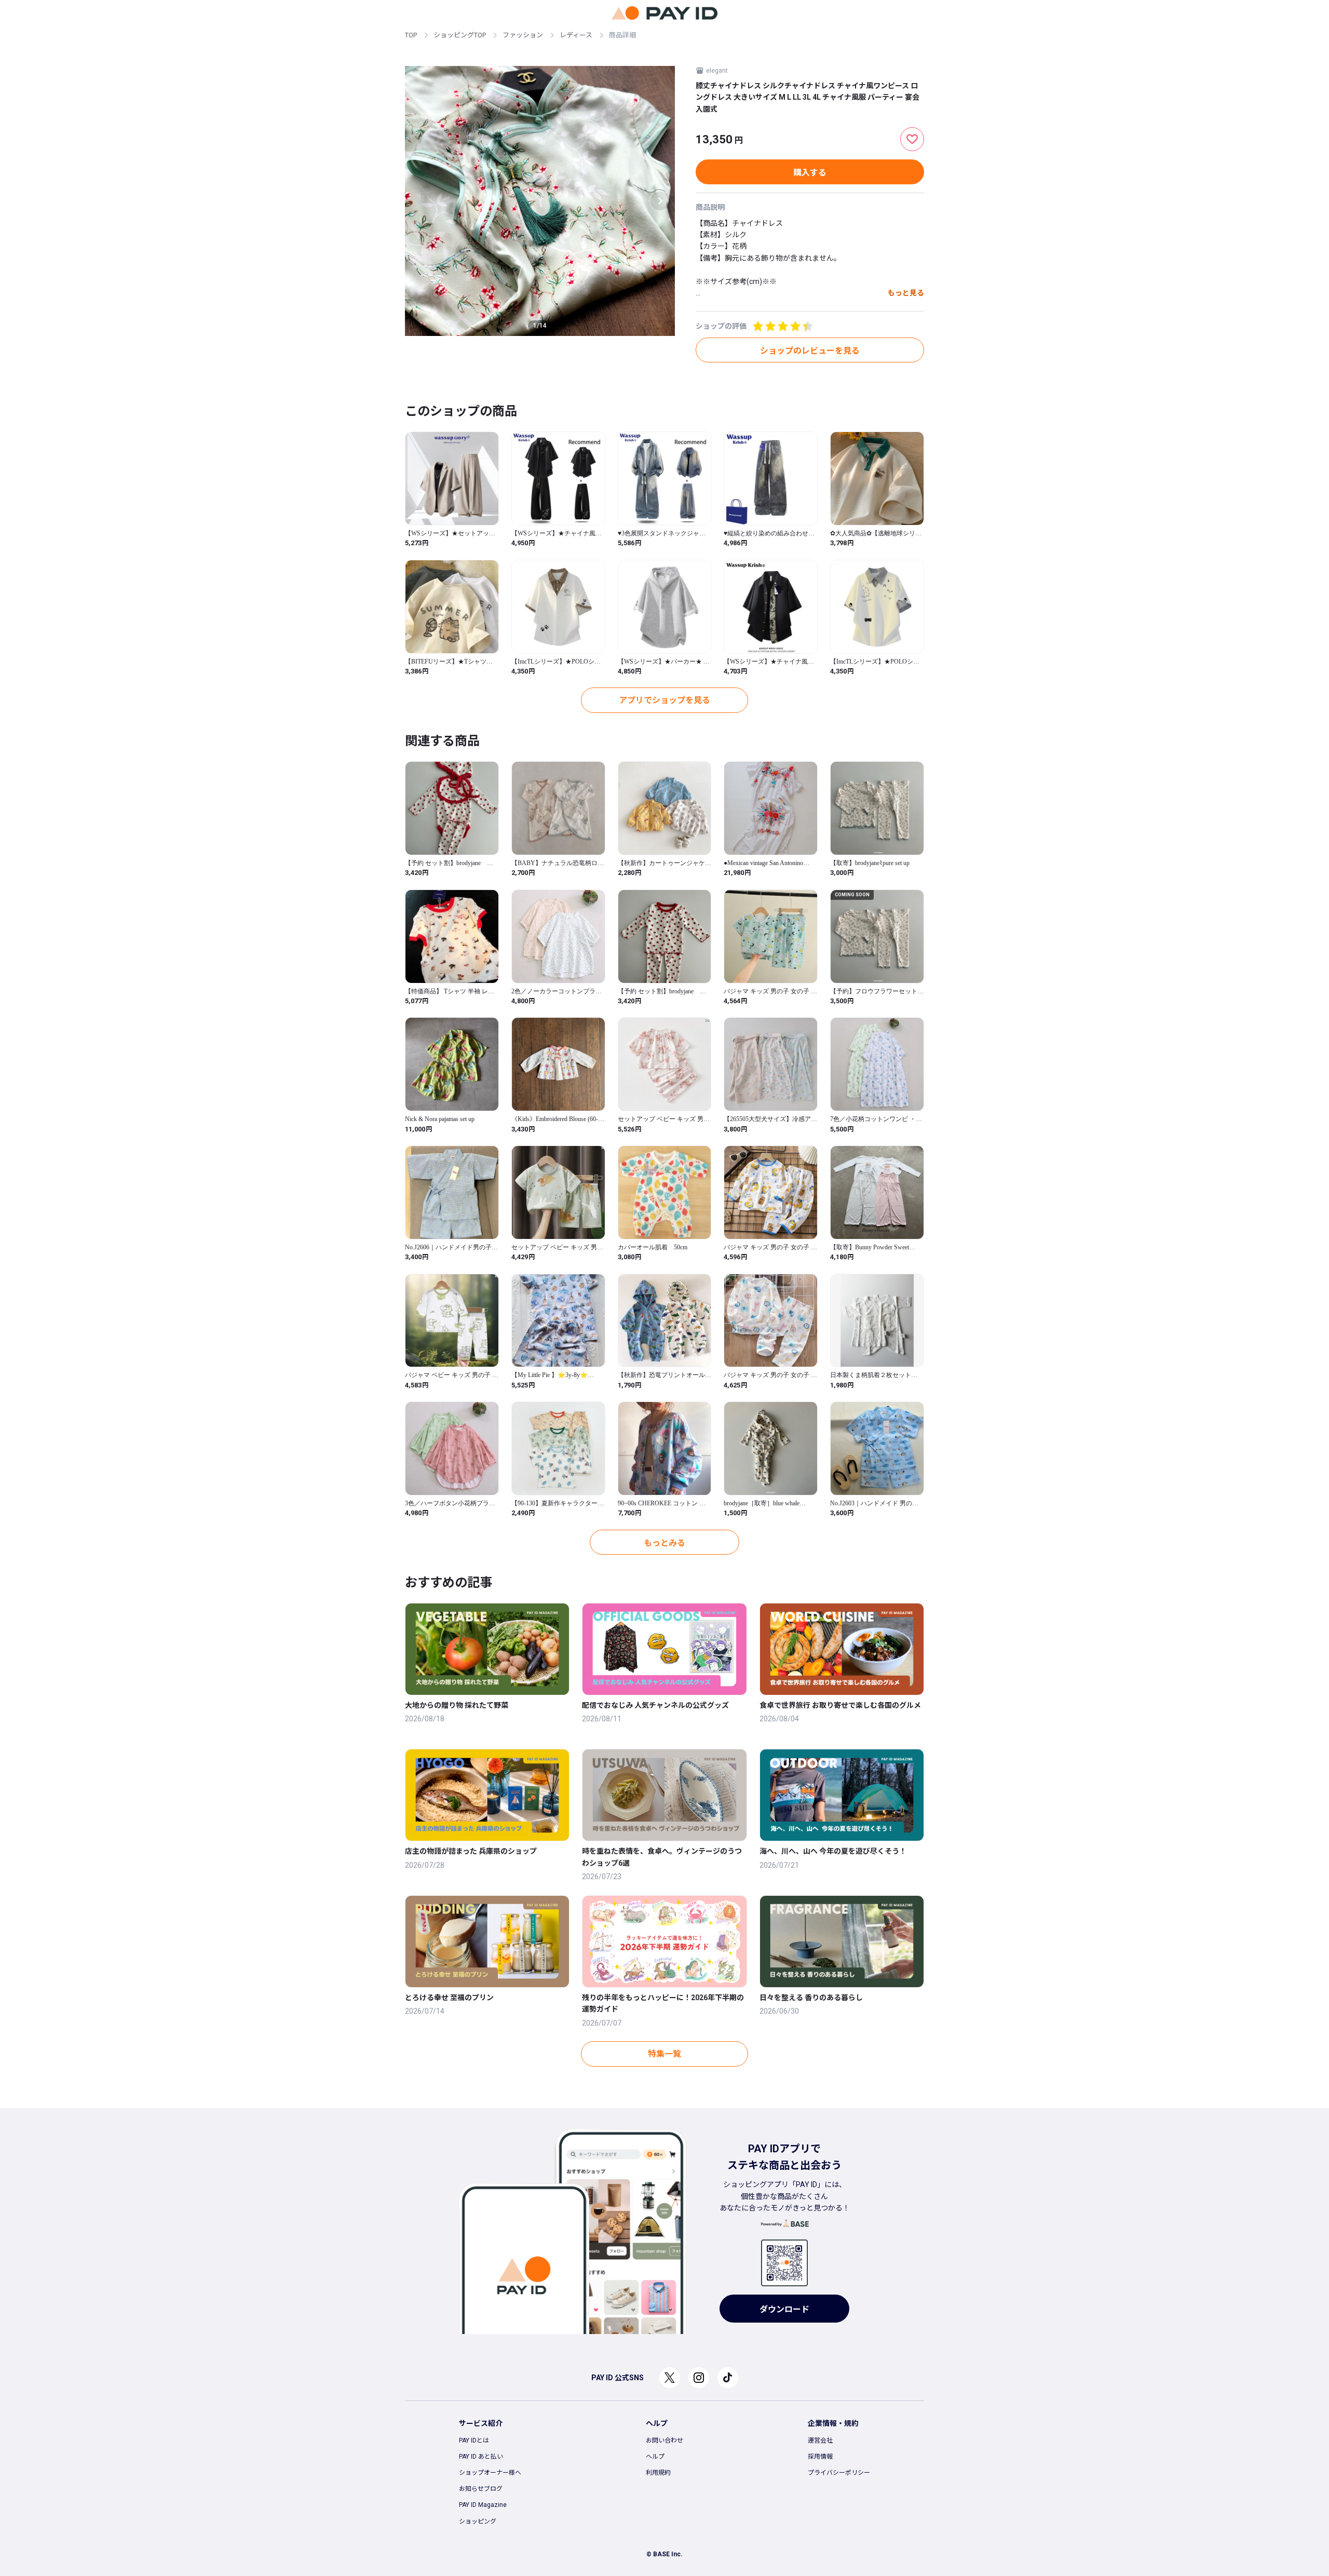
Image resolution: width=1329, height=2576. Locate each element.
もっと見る (906, 293)
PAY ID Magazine (483, 2505)
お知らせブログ (481, 2489)
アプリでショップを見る (664, 700)
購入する (810, 173)
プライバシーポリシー (839, 2473)
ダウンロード (784, 2309)
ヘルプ (655, 2457)
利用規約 (658, 2473)
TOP (411, 35)
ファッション (523, 35)
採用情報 (820, 2457)
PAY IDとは (474, 2440)
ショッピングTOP (460, 35)
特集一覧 (664, 2054)
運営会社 (820, 2440)
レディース (576, 35)
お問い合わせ (664, 2440)
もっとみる (664, 1543)
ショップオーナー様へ (490, 2473)
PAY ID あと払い (481, 2457)
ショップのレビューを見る (810, 351)
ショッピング (478, 2521)
